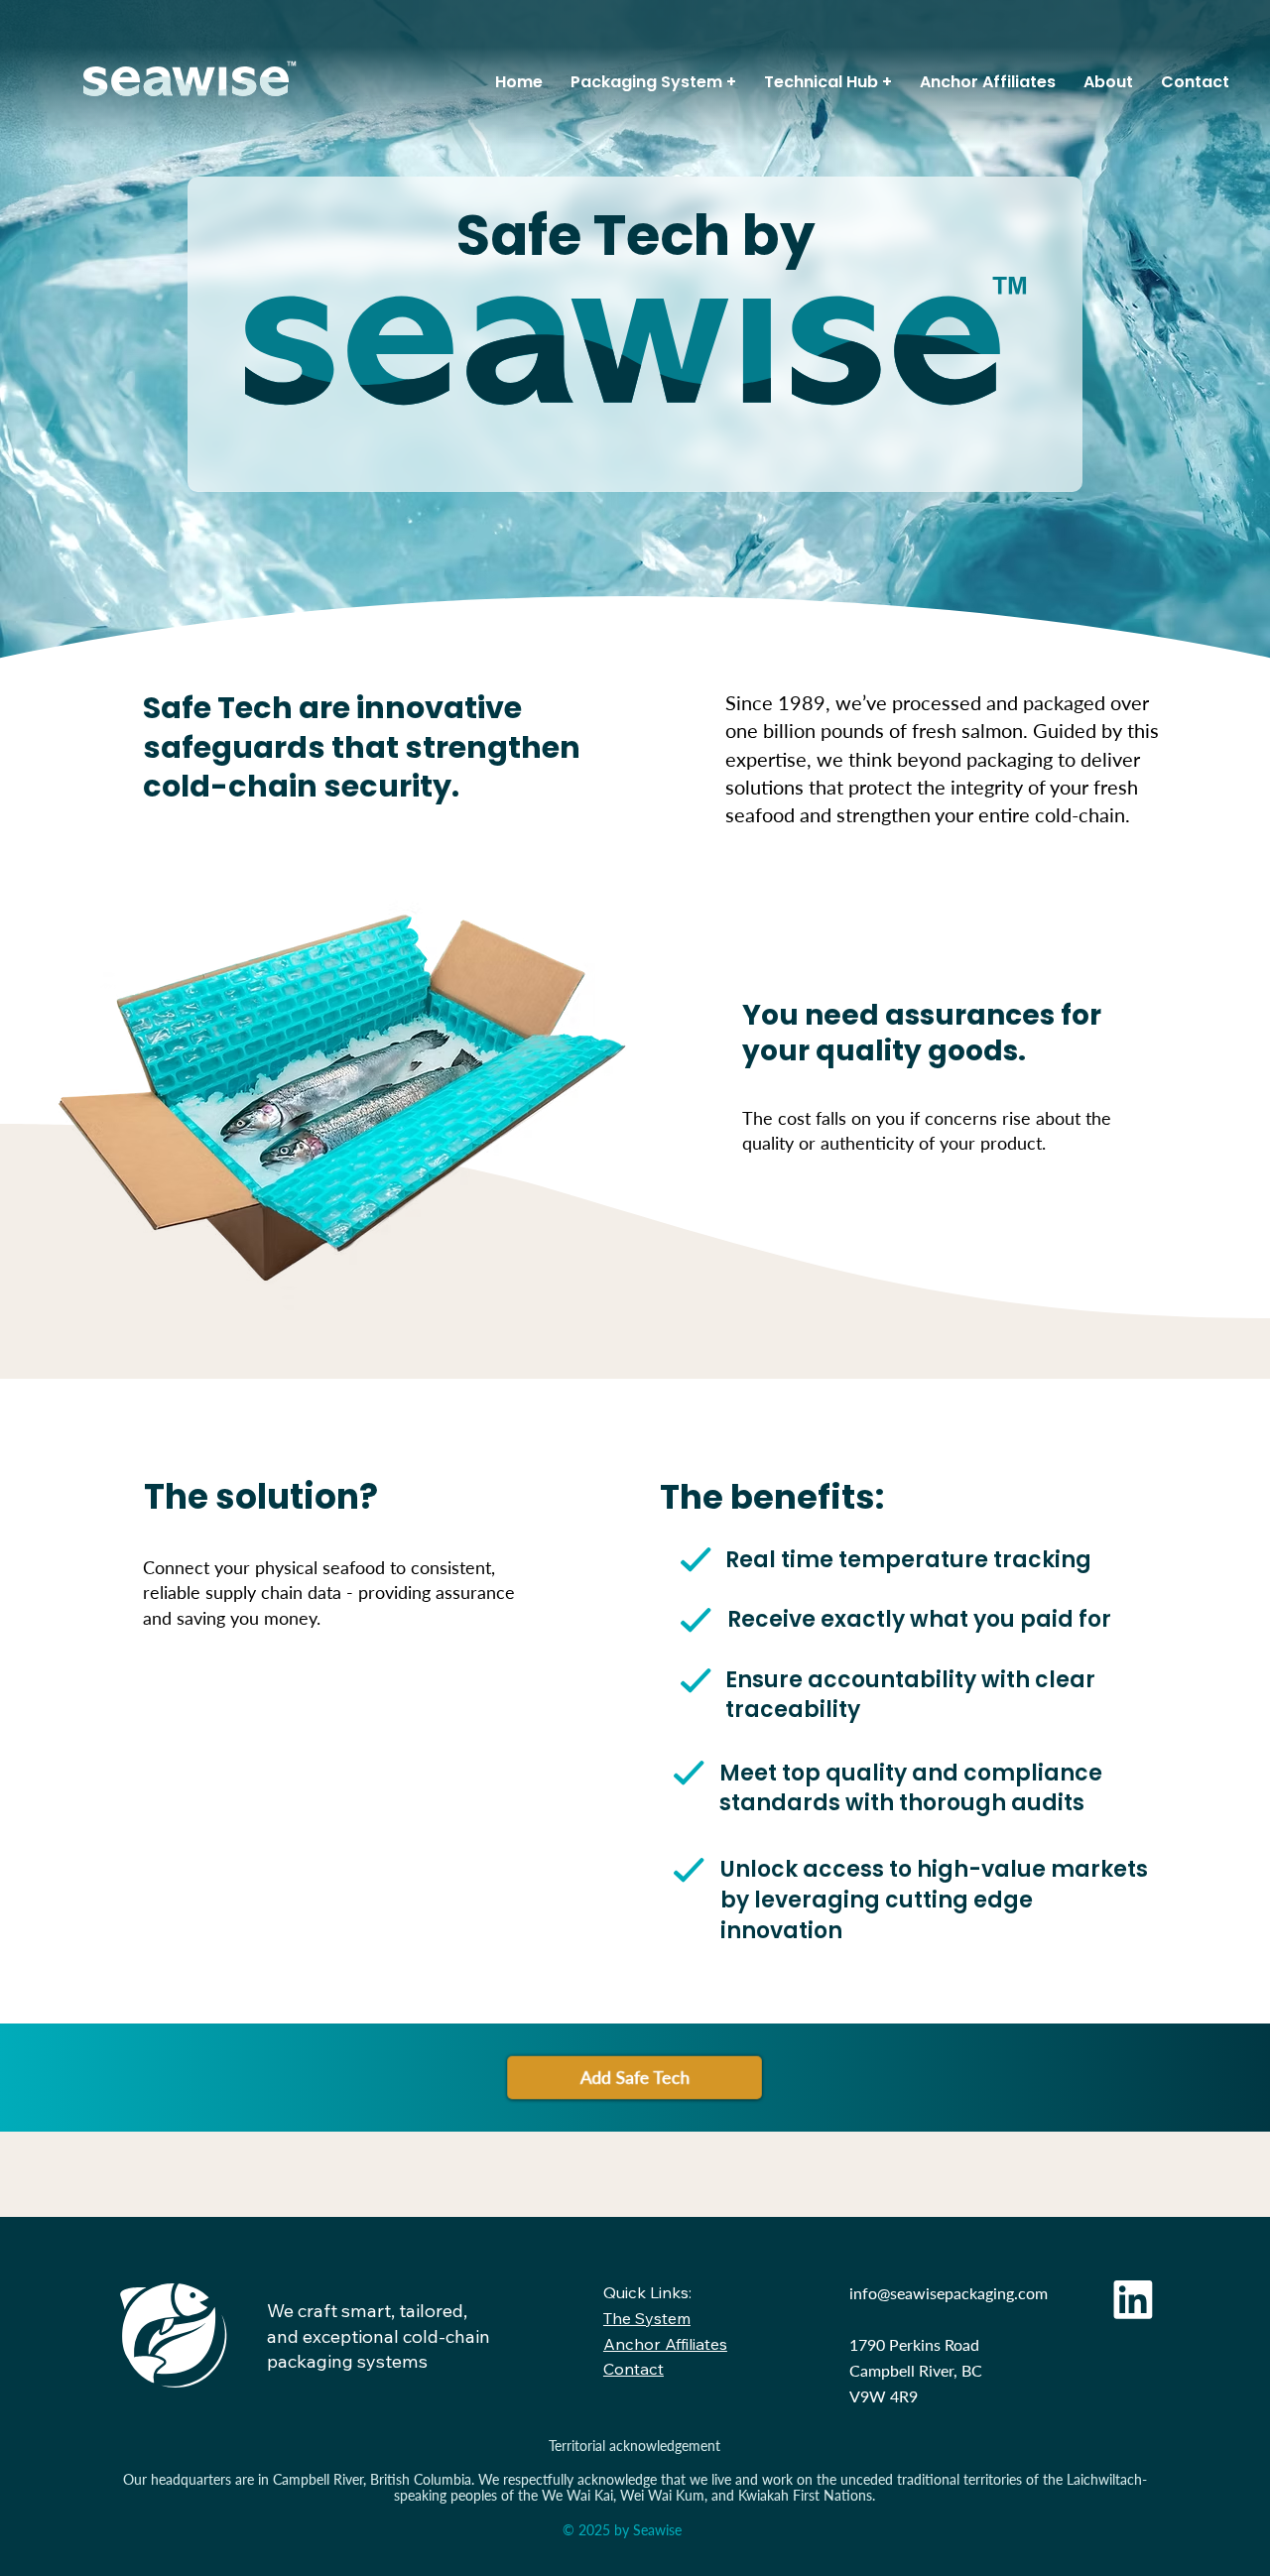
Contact (634, 2369)
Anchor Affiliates (665, 2344)
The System (647, 2318)
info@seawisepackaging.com (949, 2293)
